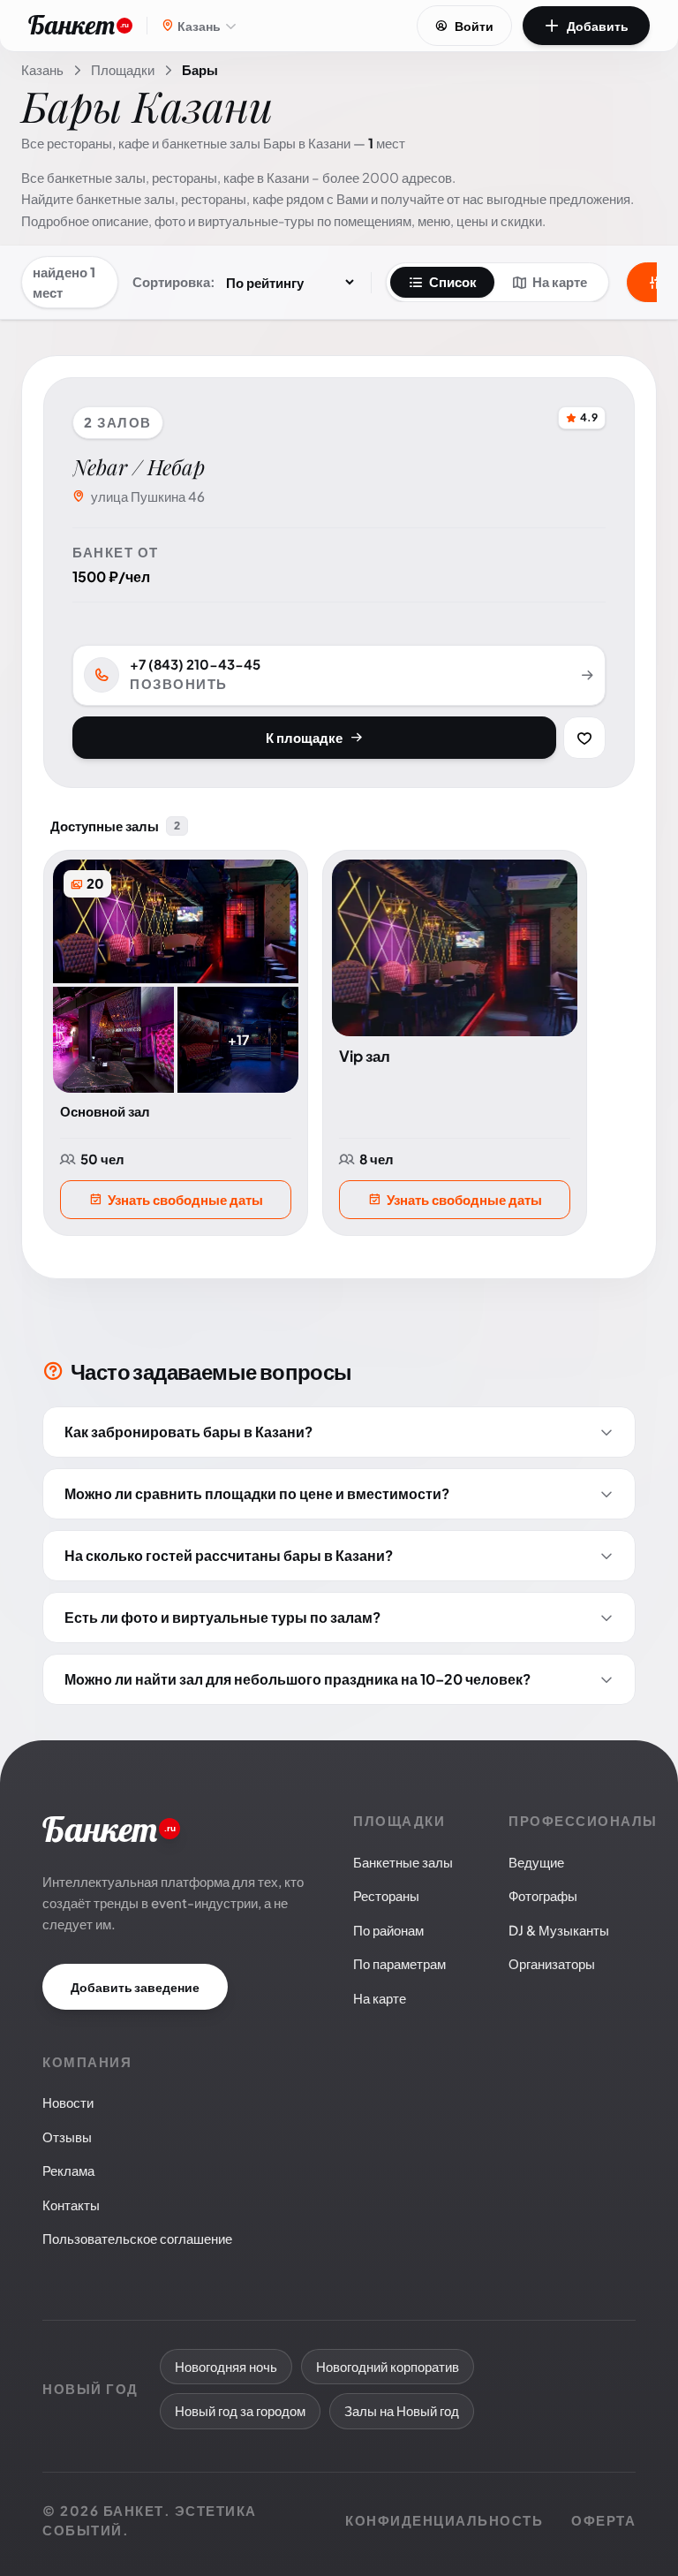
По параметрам (399, 1963)
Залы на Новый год (402, 2410)
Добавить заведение (135, 1987)
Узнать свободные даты (185, 1199)
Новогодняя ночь (226, 2366)
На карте (560, 281)
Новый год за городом (240, 2410)
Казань (42, 69)
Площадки (123, 69)
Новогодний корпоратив (388, 2366)
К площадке (304, 737)
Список (453, 281)
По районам (388, 1930)
